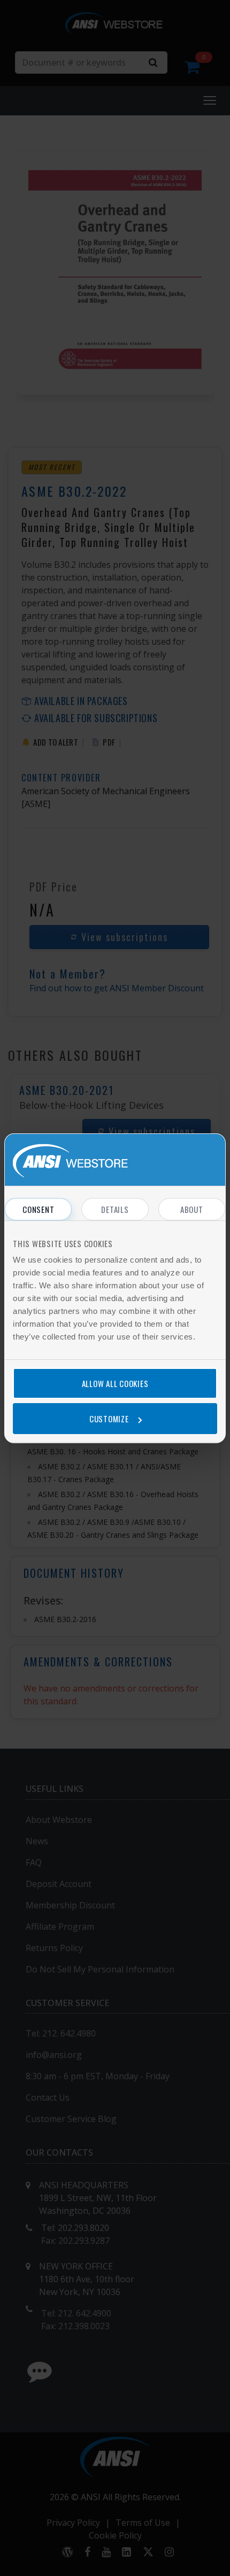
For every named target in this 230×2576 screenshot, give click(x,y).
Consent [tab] (38, 1209)
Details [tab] (115, 1209)
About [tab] (192, 1209)
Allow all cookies (115, 1383)
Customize (109, 1419)
